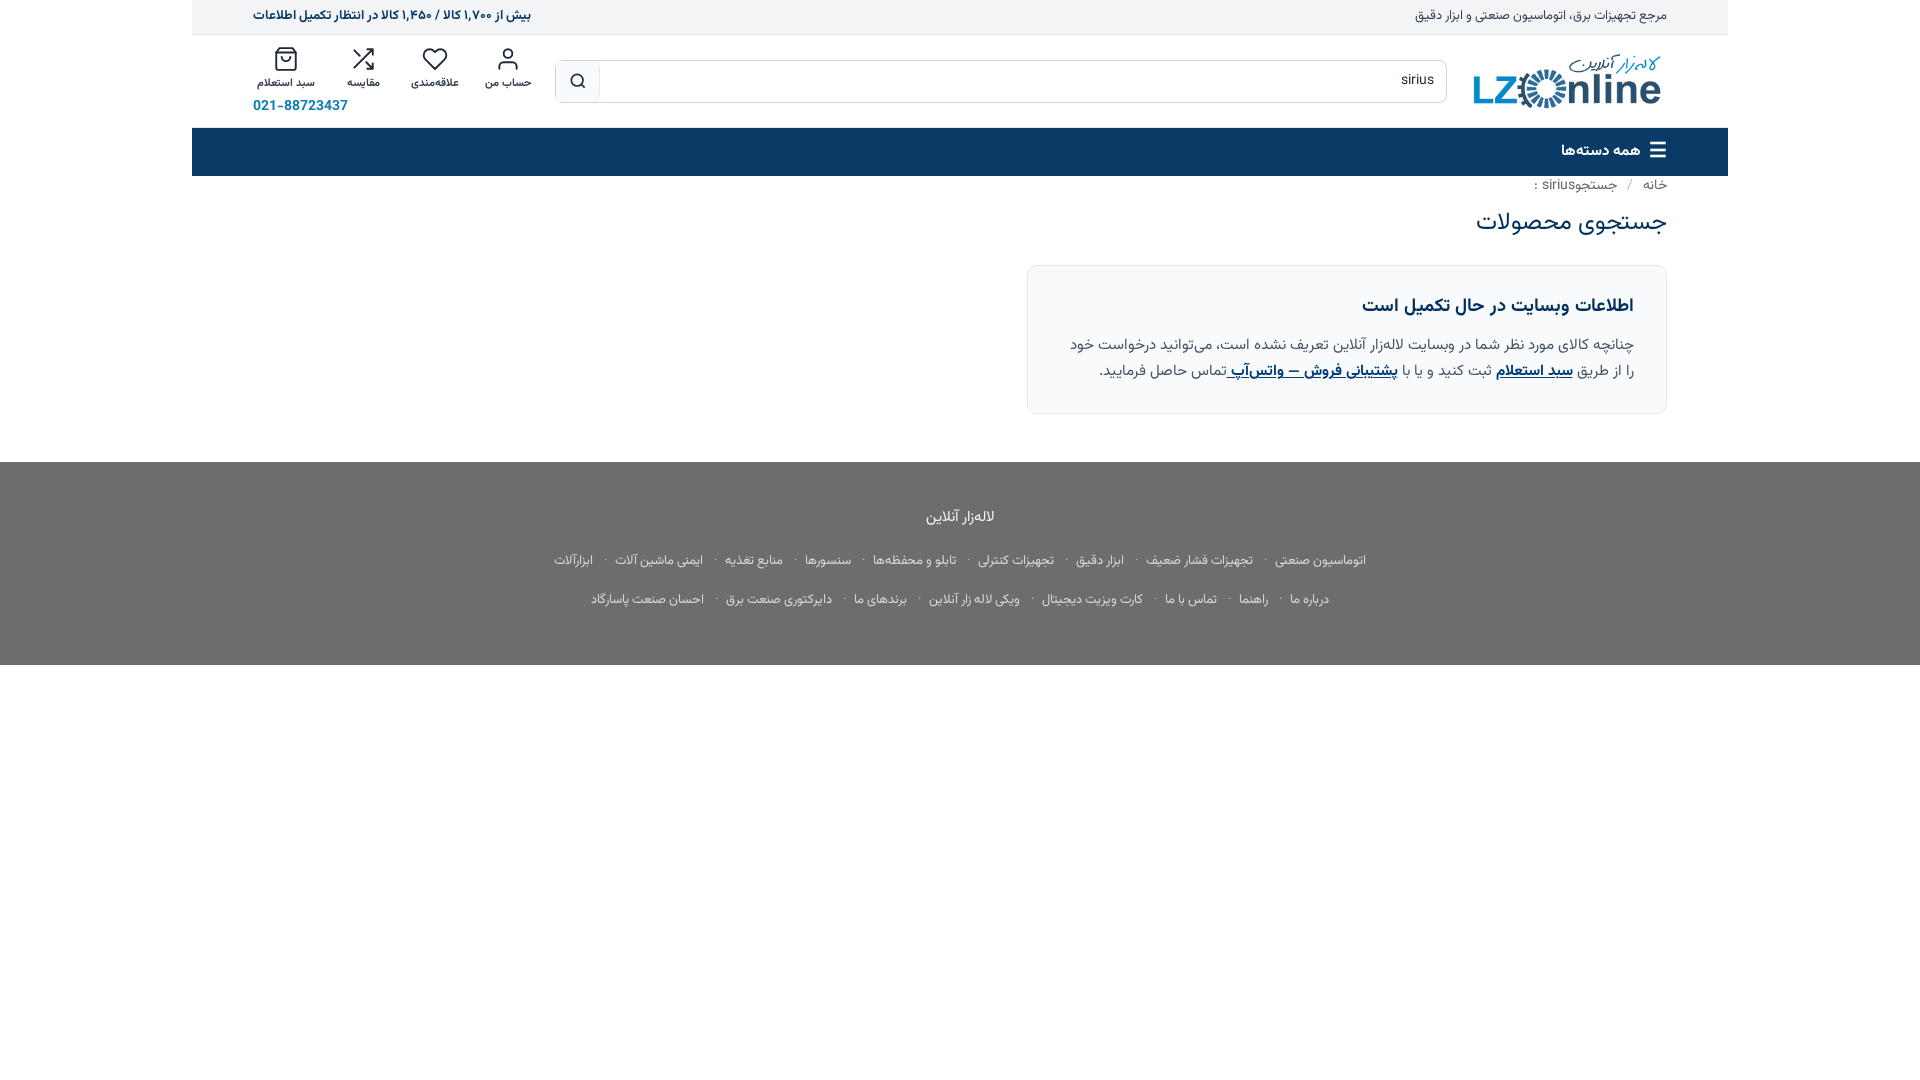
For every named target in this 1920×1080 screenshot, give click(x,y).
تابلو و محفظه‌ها (914, 561)
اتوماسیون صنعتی (1320, 561)
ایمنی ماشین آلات (659, 561)
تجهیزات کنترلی (1016, 561)
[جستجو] (578, 81)
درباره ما (1309, 600)
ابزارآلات (573, 561)
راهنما (1253, 600)
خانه (1655, 186)
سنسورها (828, 561)
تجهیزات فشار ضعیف (1199, 561)
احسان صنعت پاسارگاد (647, 600)
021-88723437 (300, 107)
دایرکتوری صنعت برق (779, 600)
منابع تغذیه (754, 561)
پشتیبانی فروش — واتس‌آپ (1312, 371)
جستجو (1575, 186)
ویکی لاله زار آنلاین (974, 600)
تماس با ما (1191, 600)
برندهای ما (880, 600)
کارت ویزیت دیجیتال (1092, 600)
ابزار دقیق (1100, 561)
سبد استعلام (1534, 371)
